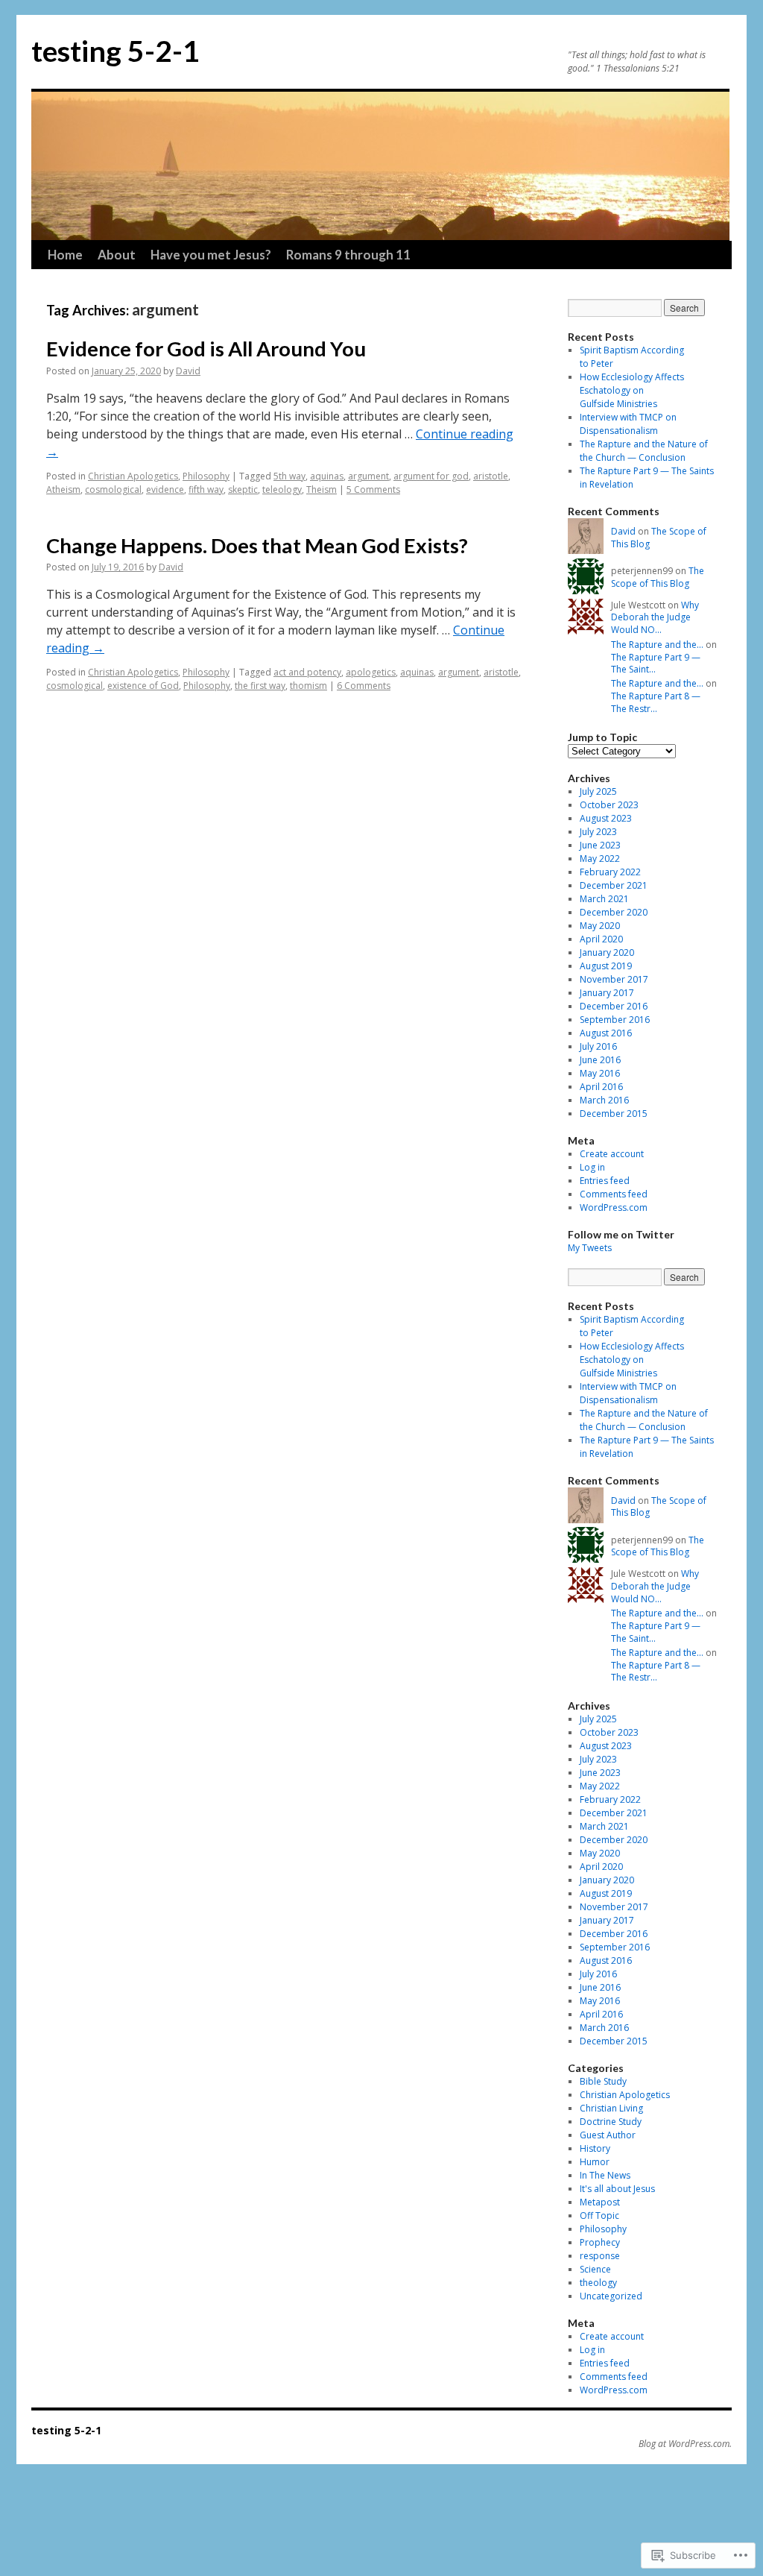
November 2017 (614, 979)
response (600, 2256)
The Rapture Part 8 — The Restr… (656, 702)
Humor (595, 2162)
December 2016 (614, 1006)
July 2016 (598, 1046)
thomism (308, 686)
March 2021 (604, 899)
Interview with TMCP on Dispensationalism (628, 424)
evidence (165, 489)
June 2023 (600, 845)
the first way (260, 686)
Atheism (63, 489)
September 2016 (615, 1020)
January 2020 (607, 952)
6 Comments (364, 686)
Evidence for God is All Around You (206, 349)
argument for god (431, 476)
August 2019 (606, 966)
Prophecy (600, 2242)
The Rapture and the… (657, 645)
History (595, 2148)
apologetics (371, 672)
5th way (289, 476)
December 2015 (614, 1114)
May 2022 (600, 859)
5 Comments (373, 489)
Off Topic (599, 2216)
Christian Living (611, 2108)
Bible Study (603, 2081)
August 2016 (606, 1033)
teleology (282, 489)
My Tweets (590, 1248)
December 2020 (614, 912)
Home (65, 255)
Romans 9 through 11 (348, 255)
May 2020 (600, 926)
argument (368, 476)
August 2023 (606, 818)
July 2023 (598, 832)
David (188, 371)
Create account (612, 1154)
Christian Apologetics (133, 476)
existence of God (143, 686)
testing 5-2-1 (115, 51)
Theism (322, 489)
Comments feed (614, 1194)
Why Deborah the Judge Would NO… (655, 618)
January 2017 (607, 993)
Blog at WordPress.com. (685, 2444)
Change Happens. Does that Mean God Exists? (257, 545)
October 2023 (609, 805)
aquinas (327, 476)
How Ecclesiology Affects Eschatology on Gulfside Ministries (632, 390)
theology (598, 2283)
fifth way (206, 489)
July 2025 (598, 791)
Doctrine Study (611, 2122)
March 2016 (604, 1100)
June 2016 (600, 1060)
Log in (592, 1167)
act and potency (307, 672)
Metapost (600, 2202)
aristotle (491, 476)
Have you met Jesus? (211, 255)
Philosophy (206, 476)
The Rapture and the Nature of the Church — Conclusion (644, 451)
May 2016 (600, 1073)
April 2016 (601, 1087)
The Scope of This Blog (659, 538)
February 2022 (610, 872)
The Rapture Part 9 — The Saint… (656, 664)
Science (595, 2269)
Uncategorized (611, 2296)
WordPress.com (614, 1207)
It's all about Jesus (617, 2189)
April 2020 (601, 939)
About (117, 255)
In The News (605, 2175)
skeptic (243, 489)
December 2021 (614, 885)
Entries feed (605, 1181)
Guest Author (608, 2135)
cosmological (113, 489)
